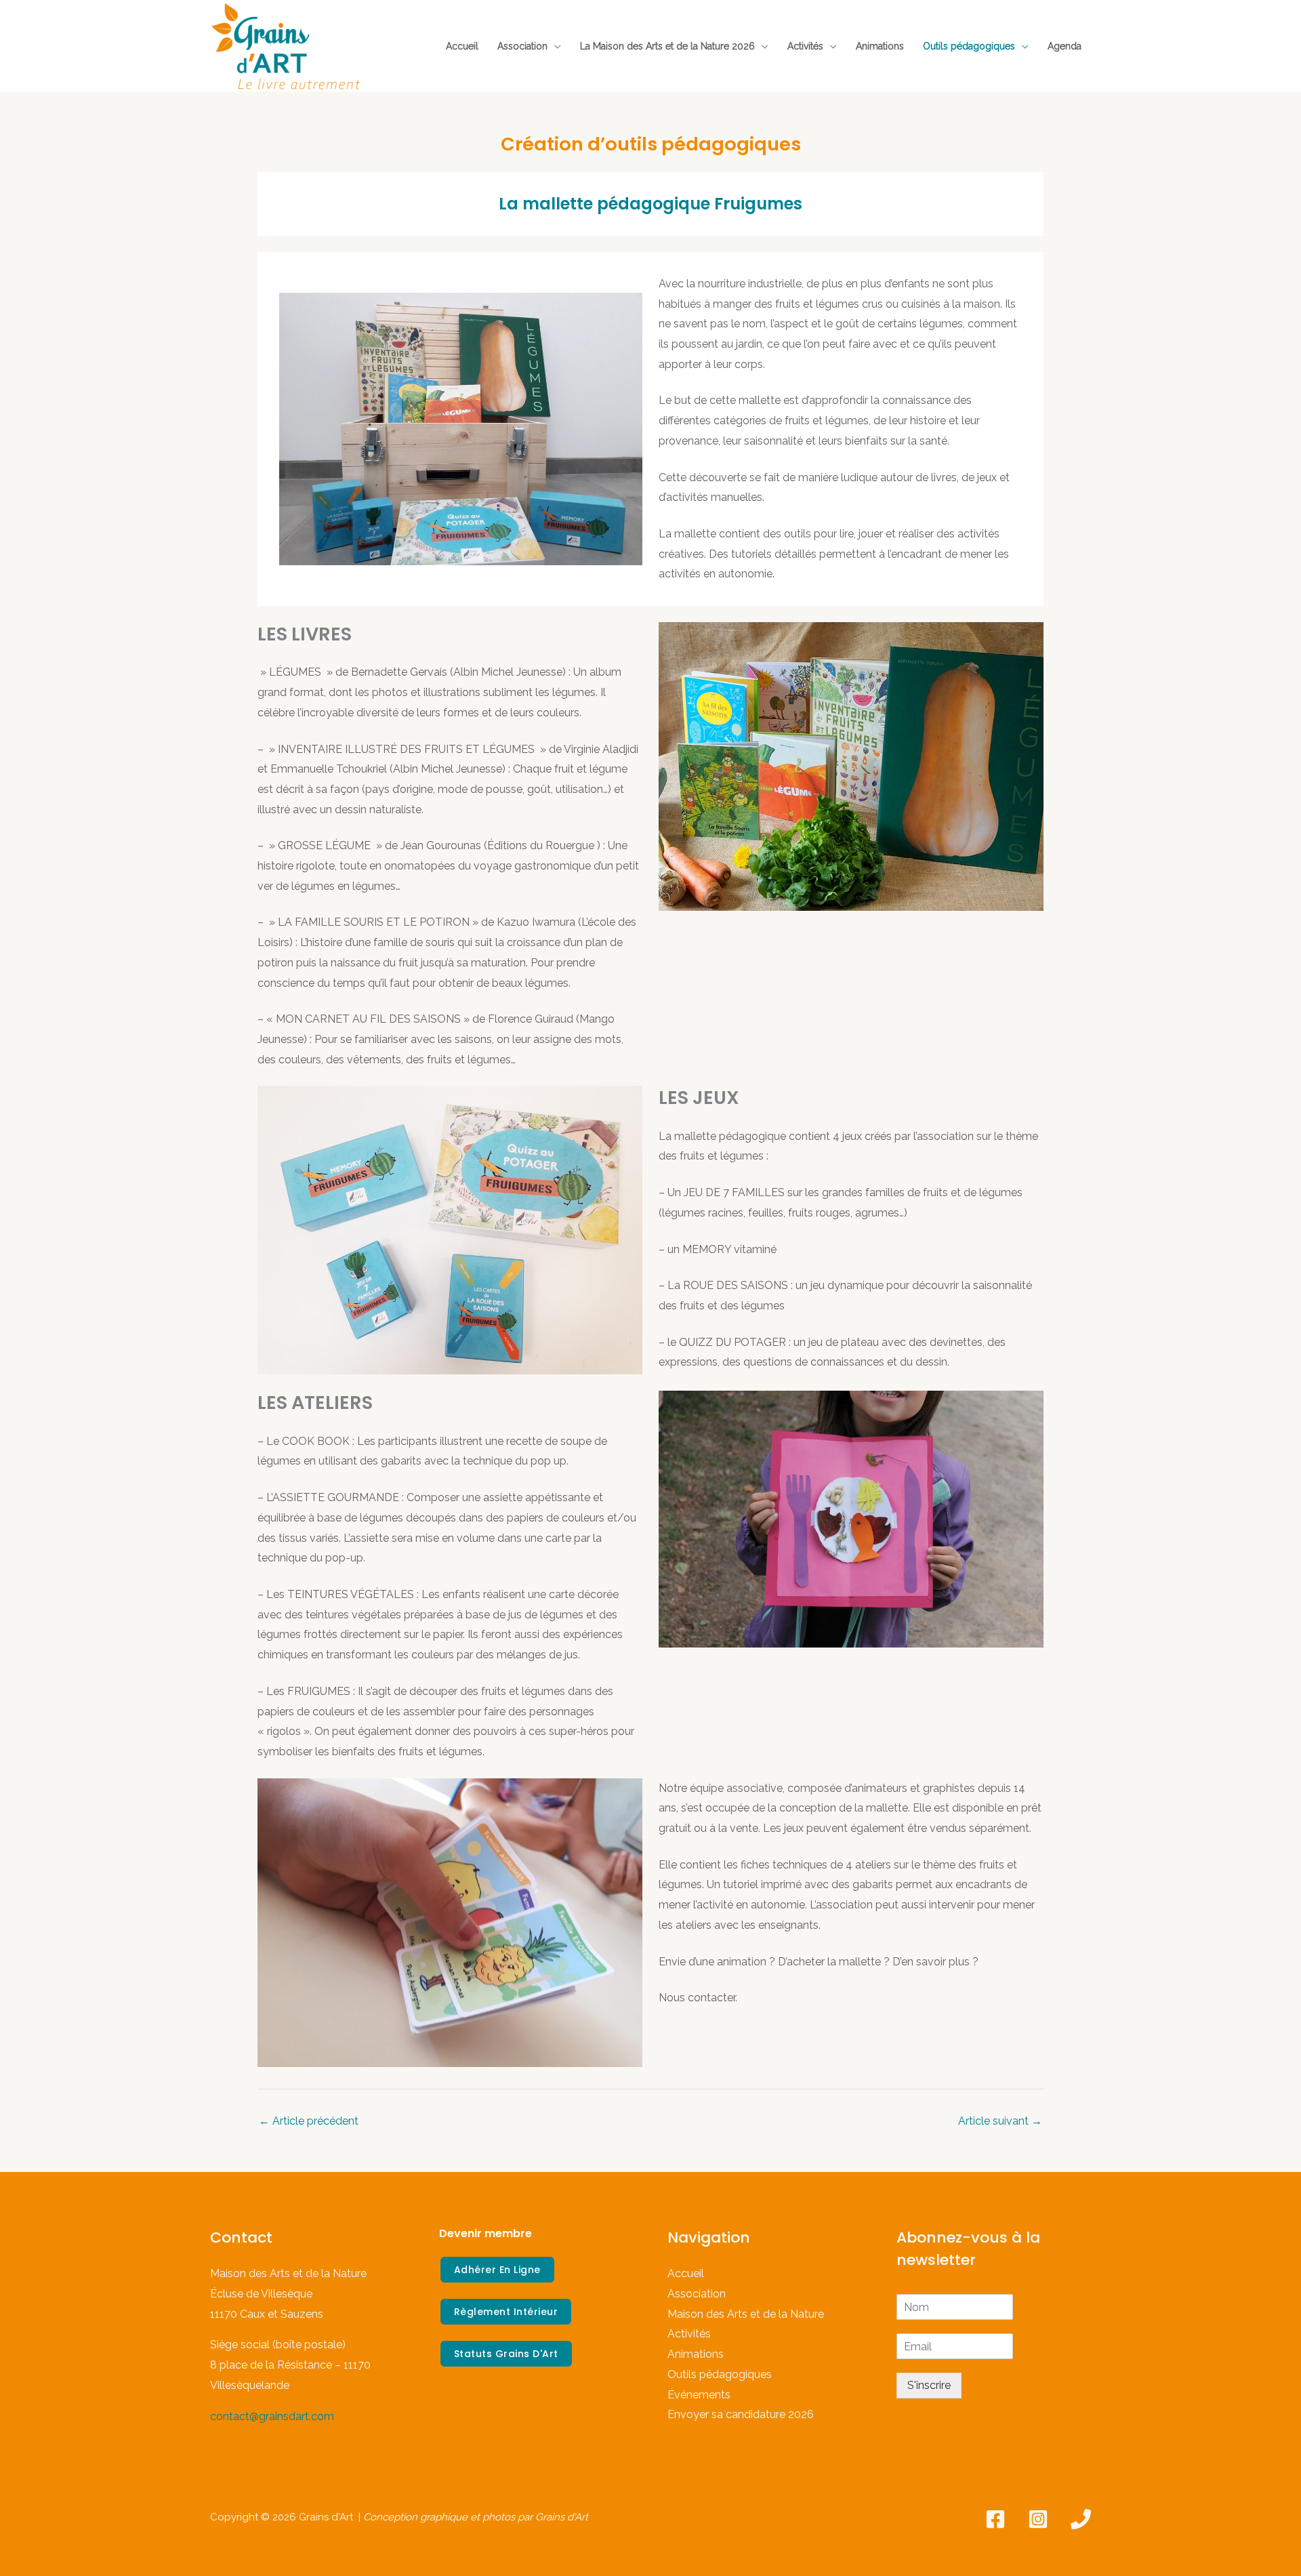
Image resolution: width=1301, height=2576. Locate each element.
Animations (880, 46)
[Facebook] (995, 2519)
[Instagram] (1038, 2519)
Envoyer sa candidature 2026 (741, 2414)
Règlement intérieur (506, 2312)
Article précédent (309, 2121)
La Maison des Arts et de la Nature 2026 (667, 46)
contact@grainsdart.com (272, 2416)
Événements (699, 2395)
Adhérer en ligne (497, 2270)
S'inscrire (929, 2385)
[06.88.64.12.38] (1081, 2519)
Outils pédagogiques (969, 46)
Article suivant (1000, 2121)
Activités (805, 46)
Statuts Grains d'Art (506, 2354)
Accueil (462, 46)
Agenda (1065, 46)
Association (522, 46)
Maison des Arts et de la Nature (746, 2314)
